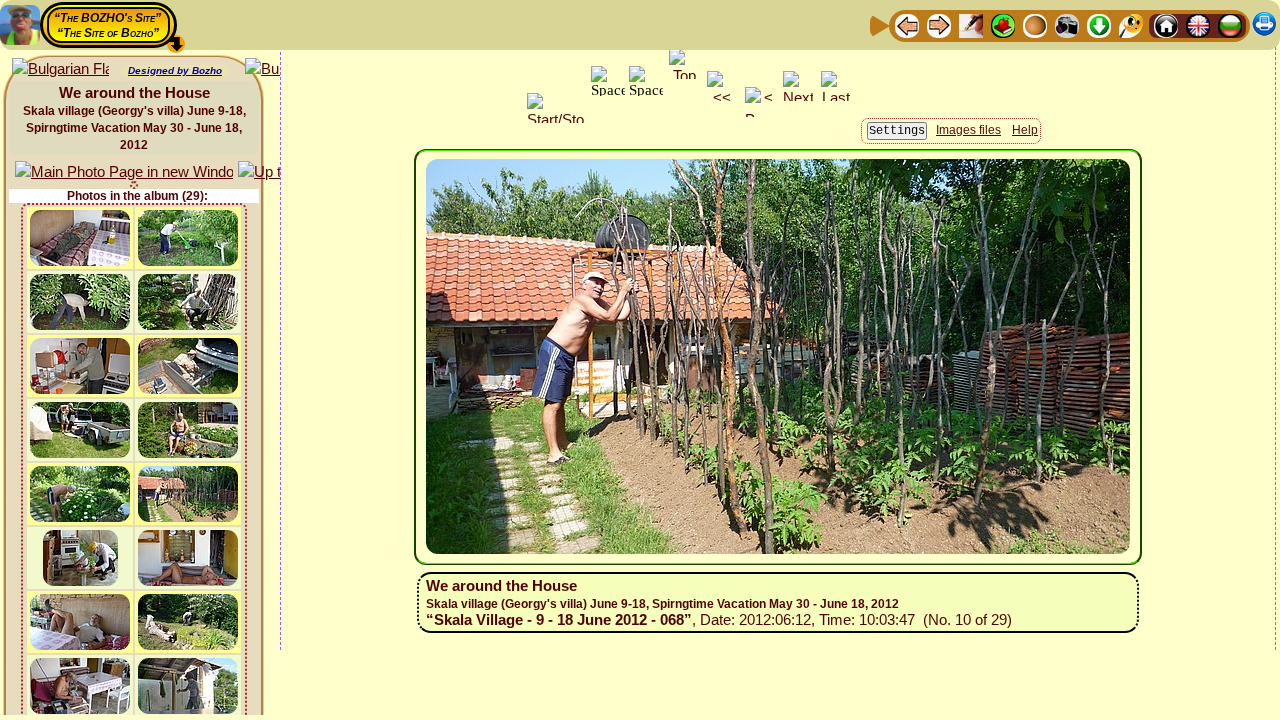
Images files (968, 130)
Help (1025, 130)
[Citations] (1003, 24)
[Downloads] (1099, 24)
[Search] (1131, 24)
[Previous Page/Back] (907, 24)
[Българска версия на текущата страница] (60, 69)
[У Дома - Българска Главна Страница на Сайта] (1230, 24)
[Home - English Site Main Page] (1198, 24)
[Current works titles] (1035, 24)
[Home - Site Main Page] (1166, 24)
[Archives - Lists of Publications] (971, 24)
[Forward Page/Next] (939, 24)
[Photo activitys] (1067, 24)
